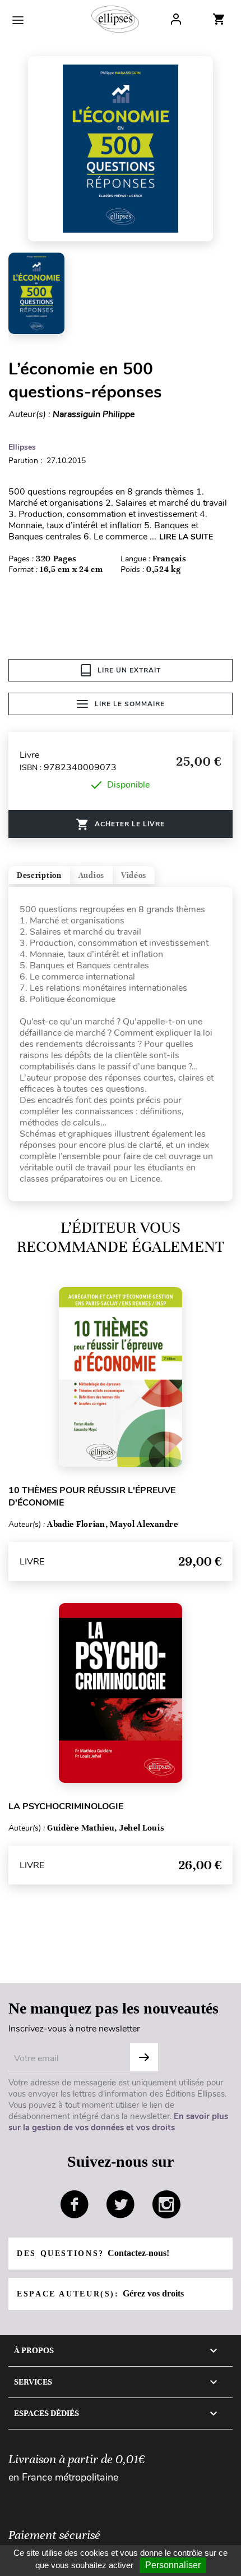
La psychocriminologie (66, 1806)
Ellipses (22, 447)
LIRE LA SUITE (186, 537)
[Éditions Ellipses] (115, 19)
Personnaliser (173, 2565)
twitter (121, 2204)
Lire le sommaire (130, 704)
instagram (166, 2204)
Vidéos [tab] (134, 875)
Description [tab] (39, 875)
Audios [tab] (91, 875)
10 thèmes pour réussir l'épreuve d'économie (92, 1497)
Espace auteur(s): (100, 2293)
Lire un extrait (129, 670)
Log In (176, 19)
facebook (75, 2204)
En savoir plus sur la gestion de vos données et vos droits (118, 2122)
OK (144, 2057)
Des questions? (93, 2253)
